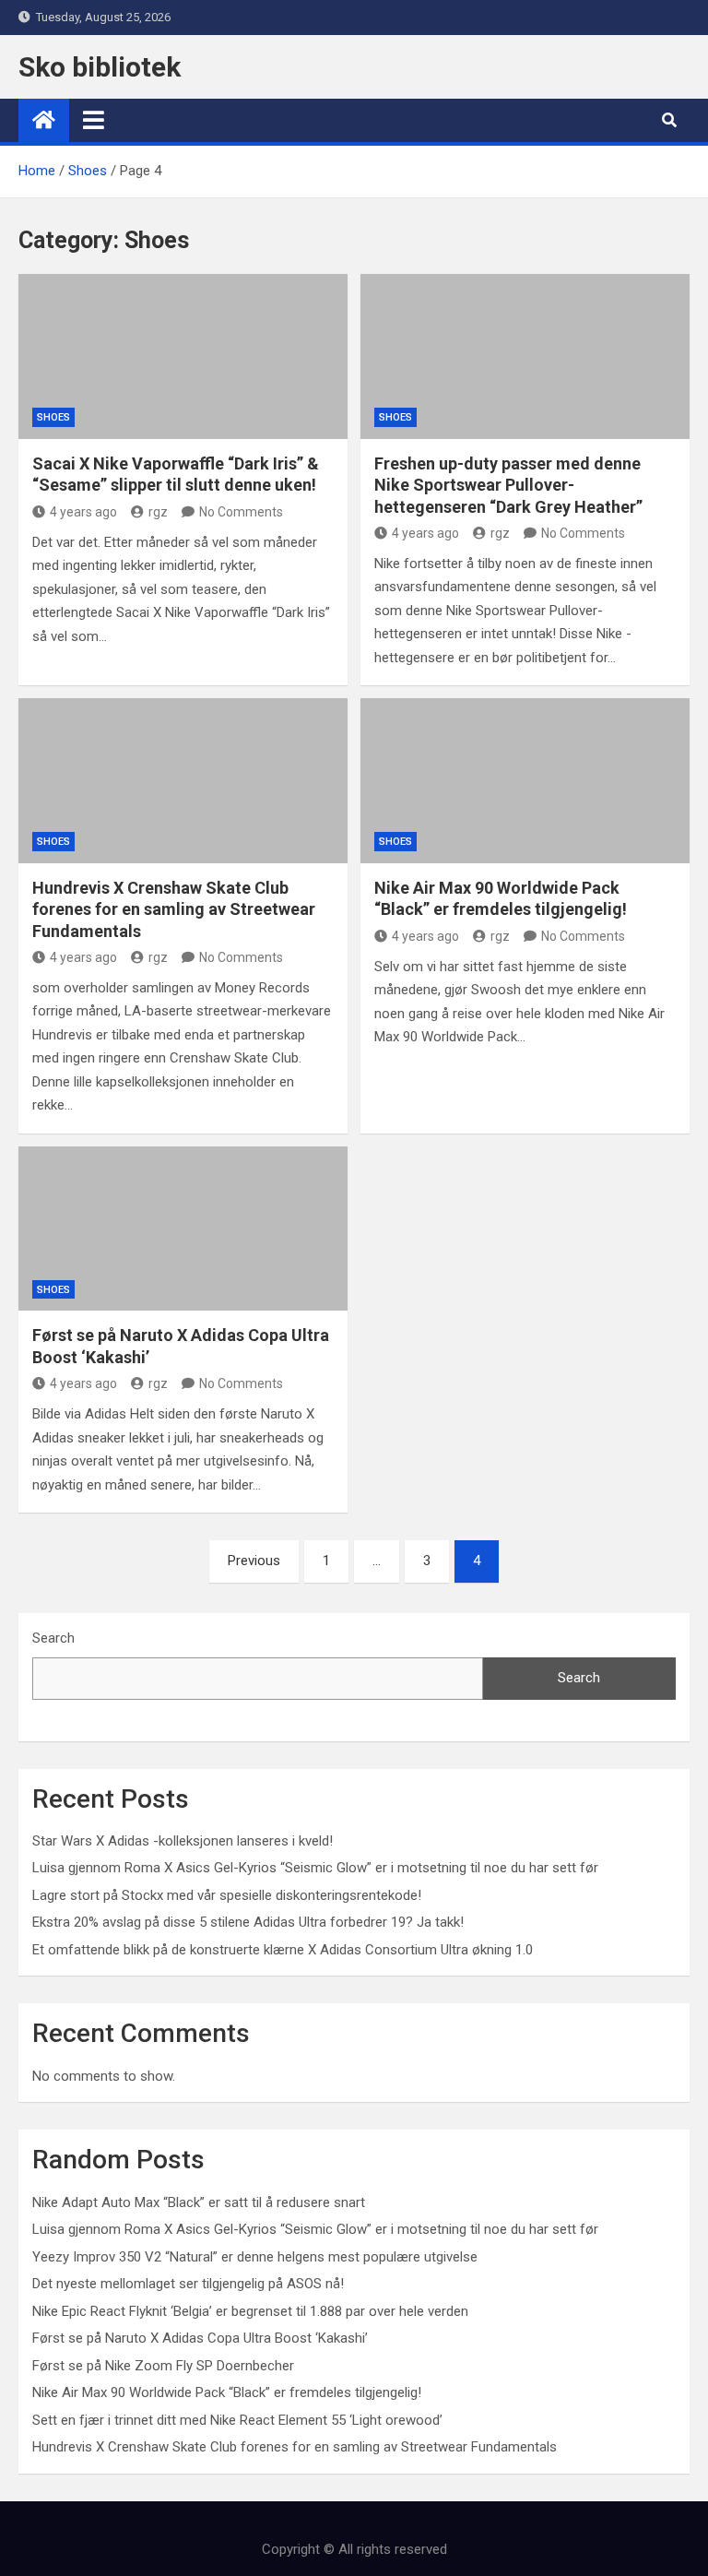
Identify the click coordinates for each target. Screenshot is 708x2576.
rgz (158, 512)
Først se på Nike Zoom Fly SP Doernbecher (163, 2366)
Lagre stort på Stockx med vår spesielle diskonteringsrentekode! (227, 1895)
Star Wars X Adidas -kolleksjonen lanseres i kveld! (183, 1841)
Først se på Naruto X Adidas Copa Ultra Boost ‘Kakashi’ (200, 2338)
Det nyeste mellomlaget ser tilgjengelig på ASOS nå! (188, 2284)
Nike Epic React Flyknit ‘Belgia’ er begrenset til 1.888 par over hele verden (250, 2311)
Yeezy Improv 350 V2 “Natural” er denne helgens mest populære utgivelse (255, 2257)
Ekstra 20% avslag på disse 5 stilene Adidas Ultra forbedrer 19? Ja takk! (248, 1922)
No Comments (241, 512)
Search (53, 1638)
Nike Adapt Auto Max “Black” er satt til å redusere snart (199, 2202)
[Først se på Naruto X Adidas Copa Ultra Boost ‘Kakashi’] (183, 1229)
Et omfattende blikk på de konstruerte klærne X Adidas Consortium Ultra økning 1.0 (283, 1950)
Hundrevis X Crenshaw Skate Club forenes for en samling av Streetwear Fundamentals (174, 909)
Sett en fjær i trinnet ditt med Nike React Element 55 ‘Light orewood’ (237, 2420)
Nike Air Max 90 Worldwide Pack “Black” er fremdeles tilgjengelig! (227, 2392)
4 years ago (83, 512)
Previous (254, 1561)
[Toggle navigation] (94, 120)
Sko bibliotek (100, 67)
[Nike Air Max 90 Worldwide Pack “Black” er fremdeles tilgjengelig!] (525, 781)
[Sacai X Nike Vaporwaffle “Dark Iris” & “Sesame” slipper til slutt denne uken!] (183, 356)
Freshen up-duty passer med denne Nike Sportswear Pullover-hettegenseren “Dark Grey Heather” (508, 485)
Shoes (53, 417)
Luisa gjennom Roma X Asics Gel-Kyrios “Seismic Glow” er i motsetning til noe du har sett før (315, 1868)
